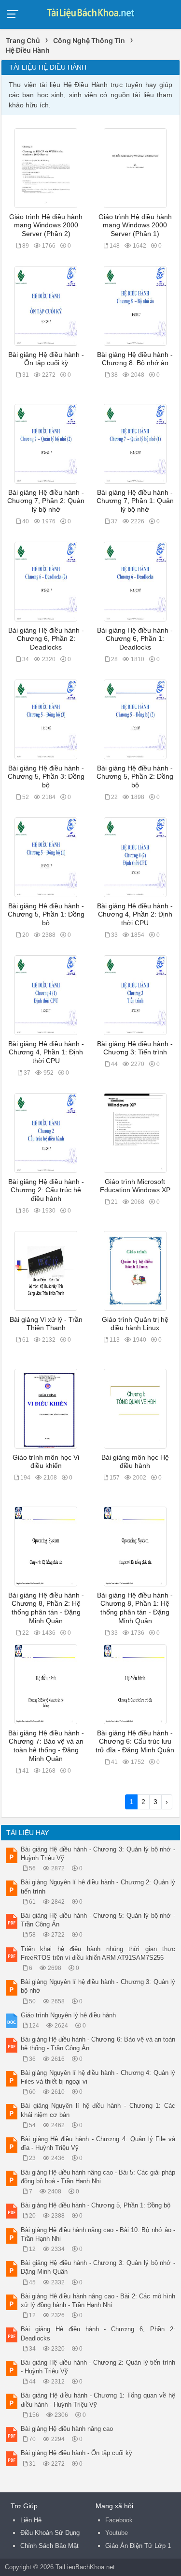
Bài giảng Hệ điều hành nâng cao (67, 2429)
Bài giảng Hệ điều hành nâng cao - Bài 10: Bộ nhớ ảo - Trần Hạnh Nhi (98, 2234)
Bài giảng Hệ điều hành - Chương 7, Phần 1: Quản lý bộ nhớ (135, 501)
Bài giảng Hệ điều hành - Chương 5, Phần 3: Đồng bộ (46, 777)
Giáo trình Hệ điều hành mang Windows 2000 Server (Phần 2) (46, 225)
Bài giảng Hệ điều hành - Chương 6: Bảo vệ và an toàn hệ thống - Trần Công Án (98, 2044)
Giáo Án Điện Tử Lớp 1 (138, 2546)
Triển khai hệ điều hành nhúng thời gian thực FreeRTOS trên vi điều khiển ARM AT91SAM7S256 (98, 1953)
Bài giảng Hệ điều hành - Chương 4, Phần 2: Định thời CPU (135, 915)
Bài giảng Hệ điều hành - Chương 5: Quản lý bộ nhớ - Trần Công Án (98, 1920)
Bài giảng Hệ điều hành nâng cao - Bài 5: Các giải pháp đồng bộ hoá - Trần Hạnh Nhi (98, 2177)
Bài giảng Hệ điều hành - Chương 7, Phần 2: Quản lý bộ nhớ (46, 501)
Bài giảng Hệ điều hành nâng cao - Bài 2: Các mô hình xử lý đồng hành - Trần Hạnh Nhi (98, 2301)
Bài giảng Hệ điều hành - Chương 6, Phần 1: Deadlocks (135, 639)
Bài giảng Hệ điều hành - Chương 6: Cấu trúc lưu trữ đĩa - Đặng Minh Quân (135, 1742)
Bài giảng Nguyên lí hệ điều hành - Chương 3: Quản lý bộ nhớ (98, 1986)
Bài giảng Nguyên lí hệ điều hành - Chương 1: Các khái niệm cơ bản (98, 2110)
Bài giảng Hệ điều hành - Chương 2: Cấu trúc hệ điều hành (46, 1190)
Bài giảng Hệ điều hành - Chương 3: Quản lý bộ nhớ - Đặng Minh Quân (98, 2267)
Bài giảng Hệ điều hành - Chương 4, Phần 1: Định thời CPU (46, 1052)
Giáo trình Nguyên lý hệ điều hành (68, 2015)
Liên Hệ (31, 2520)
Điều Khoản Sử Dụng (50, 2533)
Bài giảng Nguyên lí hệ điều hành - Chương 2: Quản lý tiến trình (98, 1887)
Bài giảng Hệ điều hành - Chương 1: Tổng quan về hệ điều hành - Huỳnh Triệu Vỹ (98, 2400)
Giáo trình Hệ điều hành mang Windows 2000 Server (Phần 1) (135, 225)
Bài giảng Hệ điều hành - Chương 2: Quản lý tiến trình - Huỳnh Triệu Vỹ (98, 2367)
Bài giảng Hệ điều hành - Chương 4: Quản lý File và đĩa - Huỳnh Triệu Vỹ (98, 2143)
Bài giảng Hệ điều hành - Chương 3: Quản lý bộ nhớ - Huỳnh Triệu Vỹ (98, 1854)
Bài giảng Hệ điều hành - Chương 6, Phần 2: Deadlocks (46, 639)
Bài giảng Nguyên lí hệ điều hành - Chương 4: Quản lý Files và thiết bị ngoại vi (98, 2077)
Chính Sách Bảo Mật (49, 2546)
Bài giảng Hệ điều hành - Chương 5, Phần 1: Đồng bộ (46, 915)
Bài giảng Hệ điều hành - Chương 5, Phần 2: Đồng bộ (135, 777)
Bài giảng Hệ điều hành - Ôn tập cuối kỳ (77, 2453)
